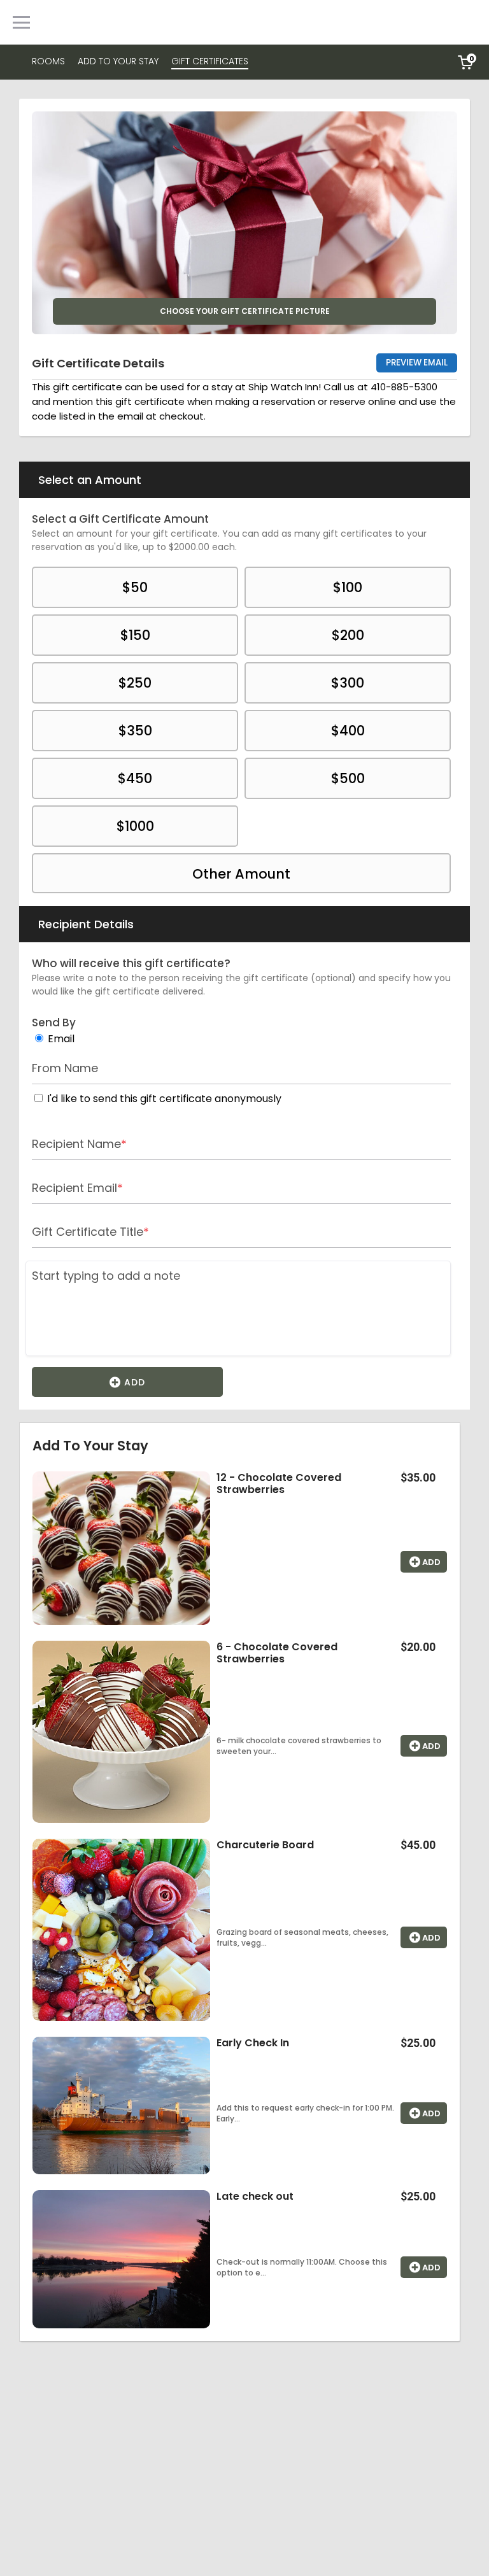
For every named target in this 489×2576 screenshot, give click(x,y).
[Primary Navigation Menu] (21, 22)
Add (133, 1382)
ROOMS (48, 61)
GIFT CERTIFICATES (210, 61)
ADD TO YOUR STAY (118, 61)
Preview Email (417, 363)
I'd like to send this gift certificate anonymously (164, 1099)
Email (61, 1039)
